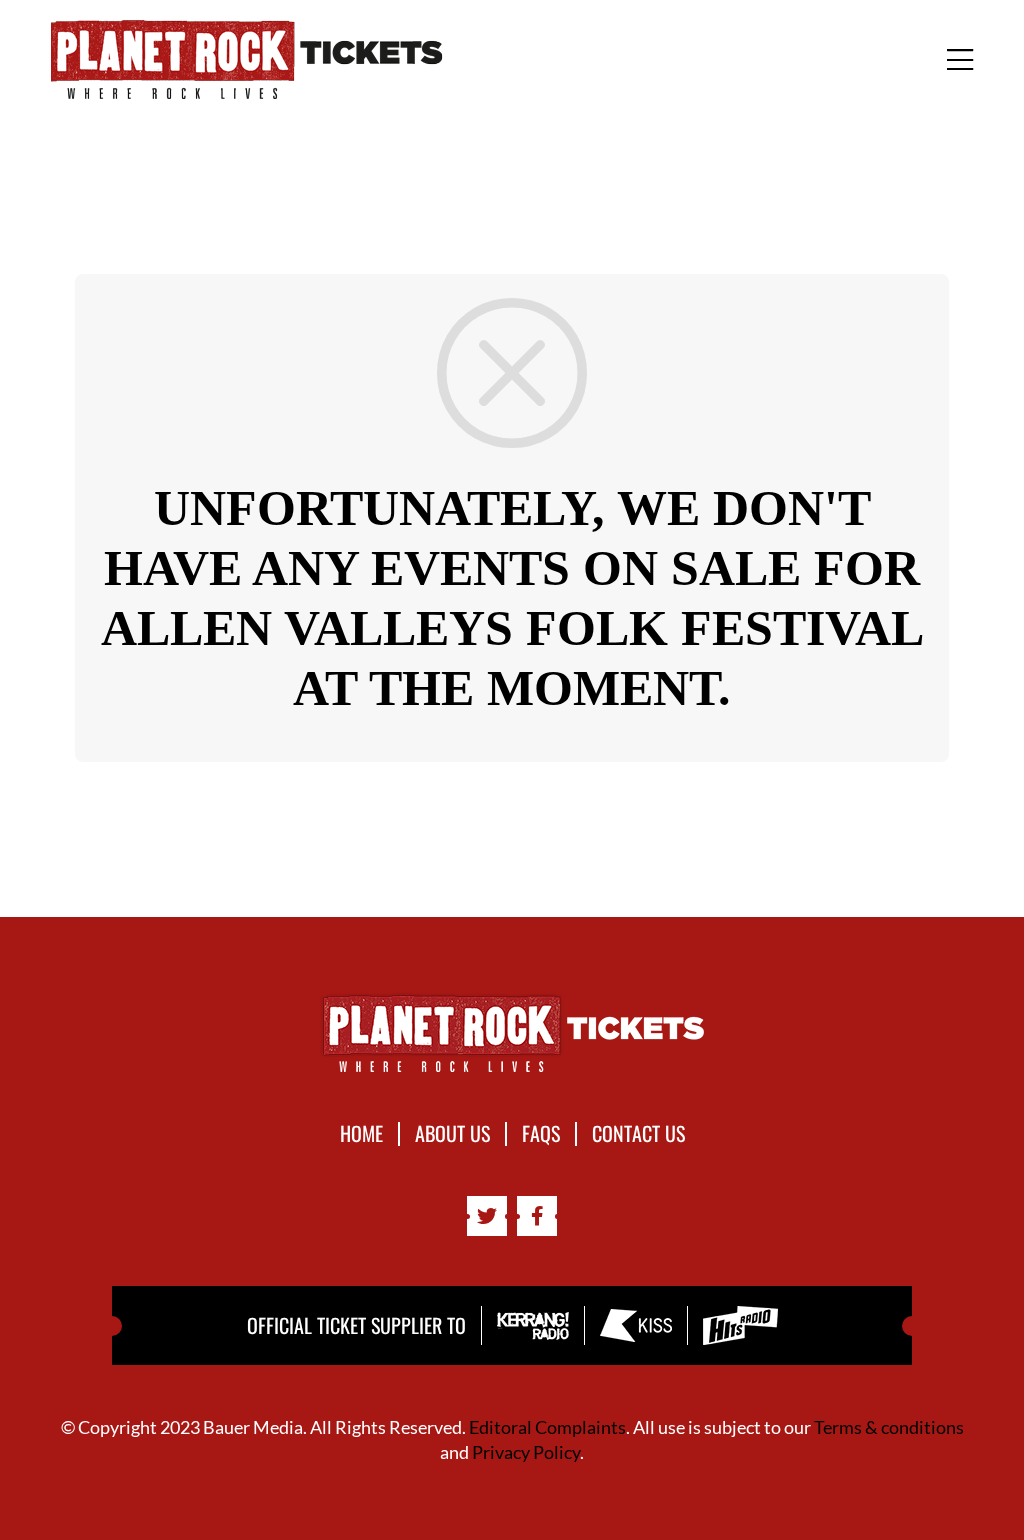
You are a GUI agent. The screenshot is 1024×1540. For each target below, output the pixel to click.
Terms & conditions (889, 1427)
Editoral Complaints (547, 1427)
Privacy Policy (526, 1452)
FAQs (541, 1134)
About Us (452, 1134)
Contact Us (638, 1134)
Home (361, 1134)
